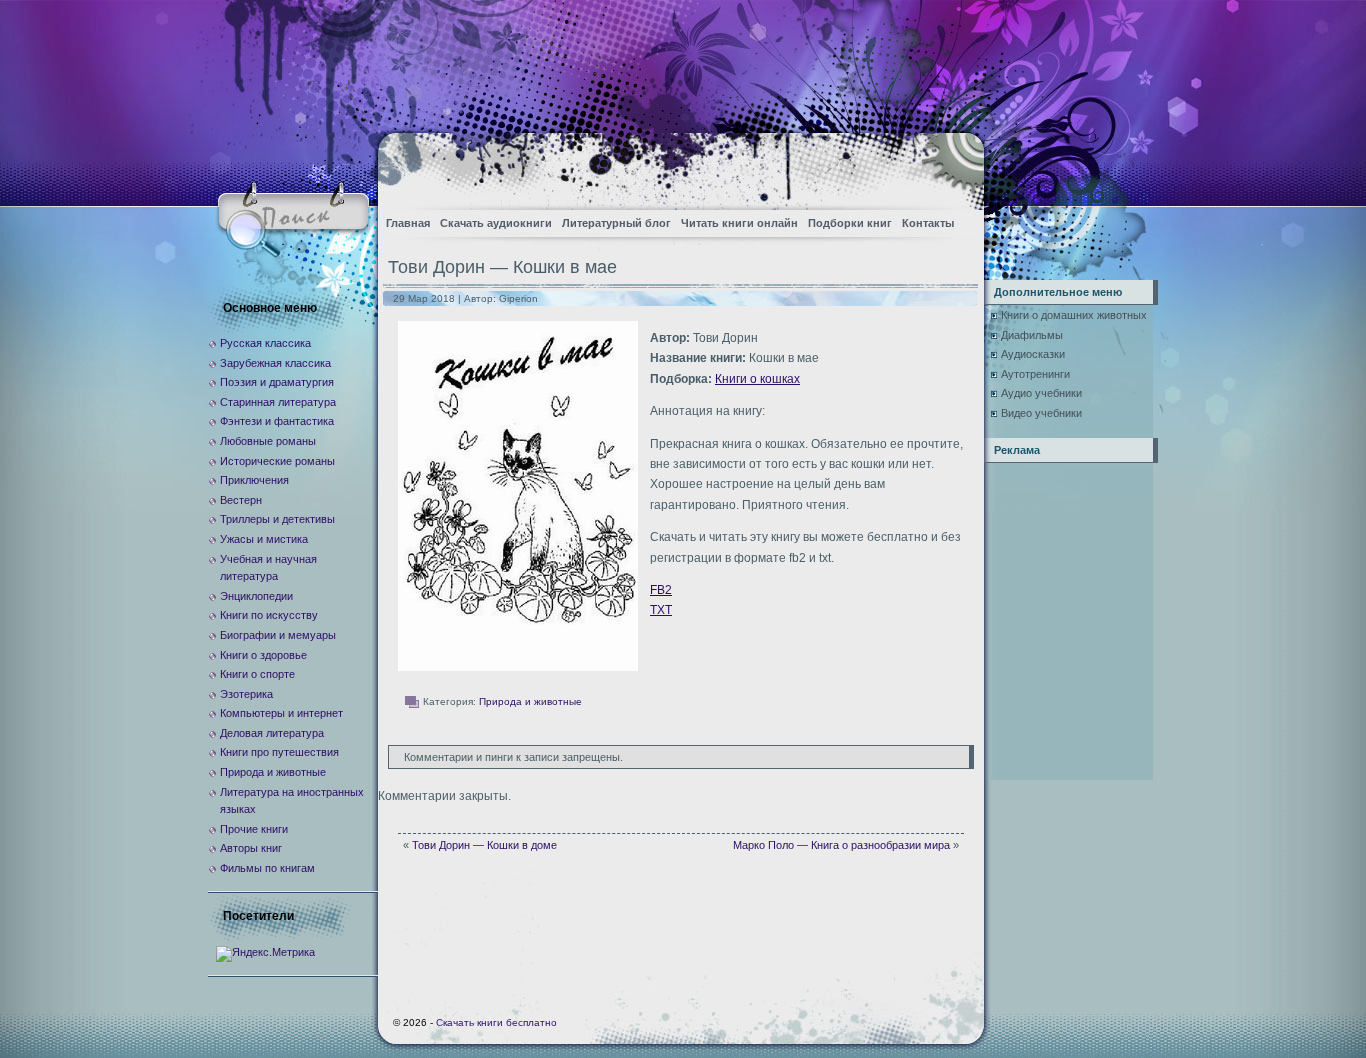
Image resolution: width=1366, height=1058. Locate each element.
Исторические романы (277, 461)
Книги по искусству (269, 615)
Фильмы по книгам (267, 868)
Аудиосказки (1033, 354)
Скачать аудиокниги (496, 223)
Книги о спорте (257, 674)
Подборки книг (850, 223)
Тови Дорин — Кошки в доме (484, 845)
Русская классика (265, 343)
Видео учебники (1041, 413)
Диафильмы (1032, 335)
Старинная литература (278, 402)
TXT (661, 610)
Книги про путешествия (279, 752)
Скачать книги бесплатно (496, 1022)
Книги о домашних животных (1074, 315)
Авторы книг (251, 848)
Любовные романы (268, 441)
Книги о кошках (757, 379)
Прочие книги (254, 829)
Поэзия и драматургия (277, 382)
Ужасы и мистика (264, 539)
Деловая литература (272, 733)
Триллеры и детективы (277, 519)
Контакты (928, 223)
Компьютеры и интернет (281, 713)
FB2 (661, 590)
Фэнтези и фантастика (277, 421)
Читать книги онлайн (739, 223)
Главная (408, 223)
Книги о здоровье (263, 655)
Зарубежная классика (275, 363)
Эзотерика (246, 694)
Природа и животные (530, 701)
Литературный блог (616, 223)
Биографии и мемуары (278, 635)
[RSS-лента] (951, 165)
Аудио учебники (1041, 393)
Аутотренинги (1035, 374)
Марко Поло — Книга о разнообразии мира (841, 845)
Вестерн (241, 500)
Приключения (254, 480)
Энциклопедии (256, 596)
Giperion (518, 298)
